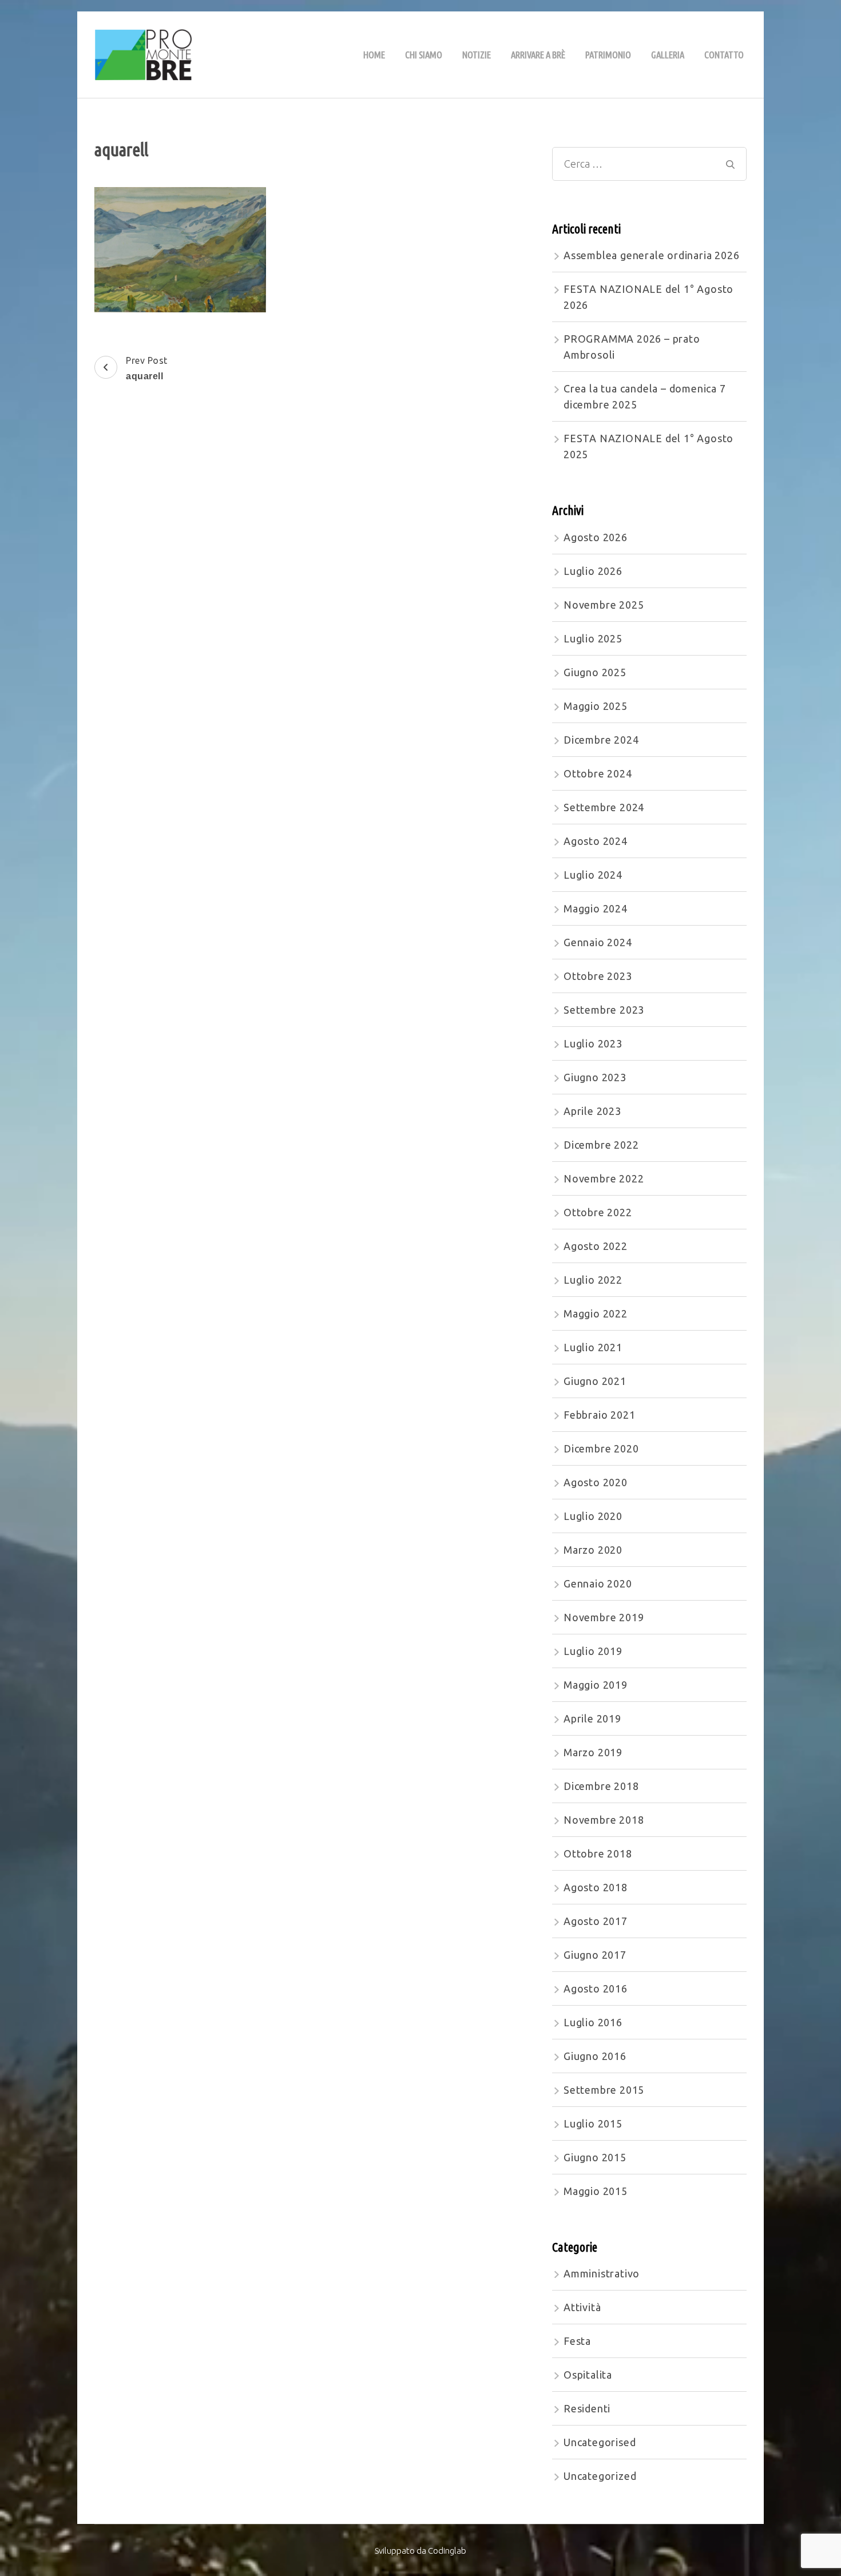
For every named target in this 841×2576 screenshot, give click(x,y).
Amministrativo (602, 2273)
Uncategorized (600, 2476)
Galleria (668, 55)
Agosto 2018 (596, 1887)
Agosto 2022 (596, 1246)
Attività (582, 2307)
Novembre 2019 (604, 1617)
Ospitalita (588, 2375)
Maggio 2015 (596, 2191)
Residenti (587, 2408)
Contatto (724, 55)
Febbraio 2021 (599, 1415)
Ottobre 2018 (598, 1853)
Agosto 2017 (596, 1921)
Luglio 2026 (593, 571)
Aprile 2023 (592, 1111)
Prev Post (147, 368)
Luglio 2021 (593, 1347)
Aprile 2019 (592, 1718)
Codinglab (447, 2551)
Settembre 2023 (604, 1010)
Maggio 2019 (596, 1685)
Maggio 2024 (596, 908)
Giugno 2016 (595, 2056)
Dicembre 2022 (601, 1145)
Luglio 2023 (593, 1043)
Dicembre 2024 (601, 740)
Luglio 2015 (593, 2123)
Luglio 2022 (593, 1280)
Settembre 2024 (604, 807)
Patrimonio (608, 55)
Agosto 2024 (596, 841)
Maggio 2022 (596, 1313)
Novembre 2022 (604, 1178)
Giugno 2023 (595, 1077)
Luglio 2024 (593, 875)
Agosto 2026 (596, 537)
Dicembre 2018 (601, 1786)
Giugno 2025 (595, 672)
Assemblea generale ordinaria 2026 (651, 255)
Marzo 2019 (593, 1752)
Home (374, 55)
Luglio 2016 (593, 2022)
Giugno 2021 (595, 1381)
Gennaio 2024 (598, 942)
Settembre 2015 (604, 2090)
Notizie (477, 55)
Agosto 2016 (596, 1988)
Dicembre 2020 (601, 1448)
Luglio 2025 (593, 638)
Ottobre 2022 (598, 1212)
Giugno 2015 (595, 2157)
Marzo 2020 (593, 1550)
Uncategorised (600, 2442)
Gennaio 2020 (598, 1583)
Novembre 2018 (604, 1820)
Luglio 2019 (593, 1651)
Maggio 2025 (596, 706)
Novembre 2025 (604, 605)
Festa (577, 2341)
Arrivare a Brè (538, 55)
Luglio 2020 (593, 1516)
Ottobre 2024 (598, 773)
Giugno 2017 (595, 1955)
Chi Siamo (424, 55)
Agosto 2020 (596, 1482)
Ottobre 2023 (598, 976)
